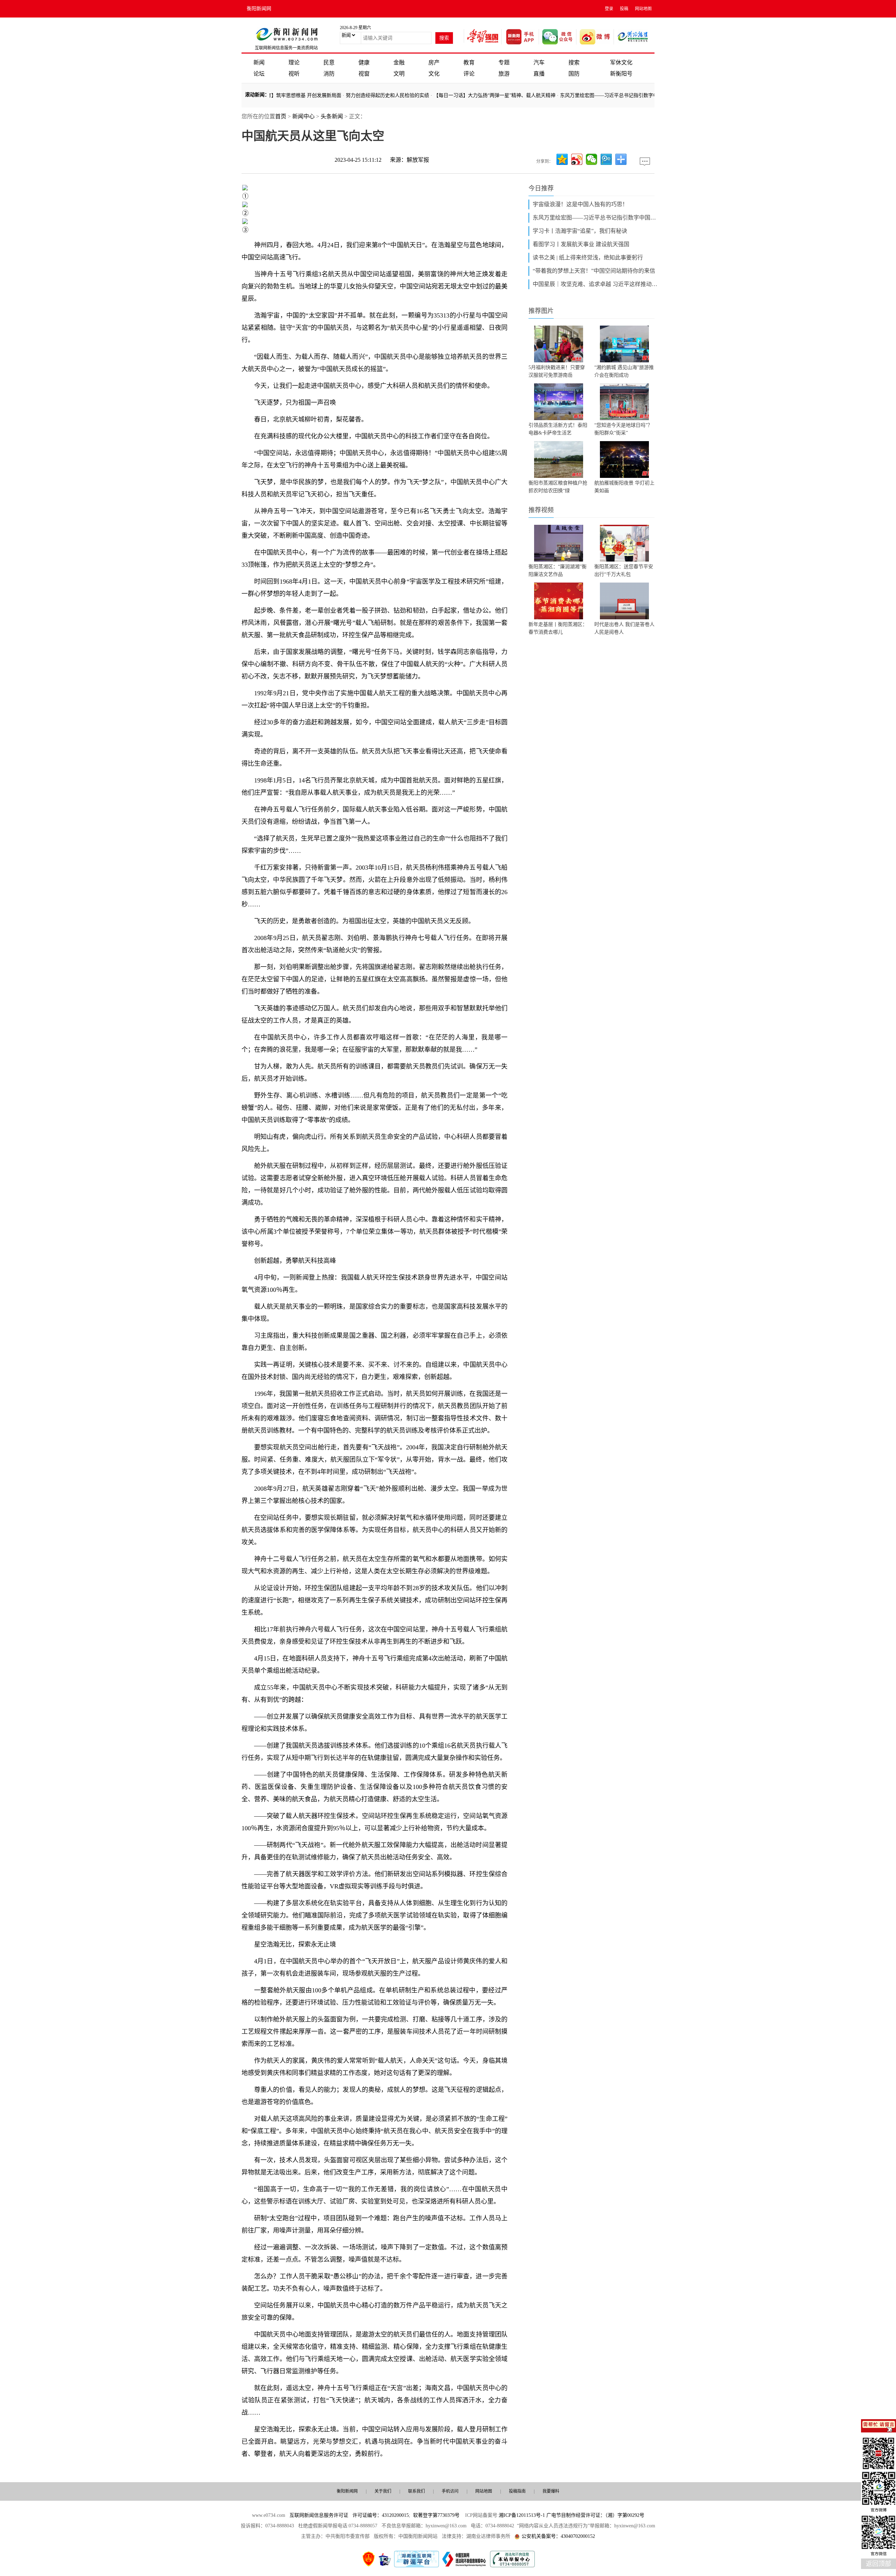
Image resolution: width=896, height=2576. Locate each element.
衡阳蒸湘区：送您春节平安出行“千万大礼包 (624, 570)
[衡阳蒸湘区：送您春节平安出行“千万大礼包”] (624, 543)
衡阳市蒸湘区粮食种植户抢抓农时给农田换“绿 (558, 487)
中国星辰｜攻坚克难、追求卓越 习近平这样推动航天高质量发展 (596, 284)
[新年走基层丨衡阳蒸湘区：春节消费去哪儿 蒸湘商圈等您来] (559, 601)
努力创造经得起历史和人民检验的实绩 (329, 95)
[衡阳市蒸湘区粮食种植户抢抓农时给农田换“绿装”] (559, 459)
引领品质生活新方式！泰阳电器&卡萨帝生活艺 (558, 429)
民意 (329, 62)
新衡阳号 (621, 74)
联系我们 (416, 2491)
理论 (294, 62)
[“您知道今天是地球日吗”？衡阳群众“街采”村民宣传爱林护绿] (624, 402)
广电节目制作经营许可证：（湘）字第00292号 (595, 2515)
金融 (399, 62)
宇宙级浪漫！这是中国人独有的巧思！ (580, 204)
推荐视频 (541, 510)
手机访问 (450, 2491)
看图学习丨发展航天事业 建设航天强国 (581, 244)
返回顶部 (878, 2564)
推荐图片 (541, 311)
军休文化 (621, 62)
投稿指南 (517, 2491)
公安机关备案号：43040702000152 (558, 2536)
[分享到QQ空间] (562, 159)
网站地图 (643, 9)
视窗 (364, 74)
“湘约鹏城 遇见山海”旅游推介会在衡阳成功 (624, 371)
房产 (434, 62)
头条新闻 (332, 116)
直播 (539, 74)
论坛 (259, 74)
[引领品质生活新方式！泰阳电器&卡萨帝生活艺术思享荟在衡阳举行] (559, 402)
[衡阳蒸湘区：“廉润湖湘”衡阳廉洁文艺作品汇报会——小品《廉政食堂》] (559, 543)
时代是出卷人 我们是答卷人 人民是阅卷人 (624, 628)
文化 (434, 74)
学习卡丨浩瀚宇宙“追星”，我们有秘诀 (580, 231)
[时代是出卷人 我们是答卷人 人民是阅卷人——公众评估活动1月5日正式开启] (624, 601)
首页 (281, 116)
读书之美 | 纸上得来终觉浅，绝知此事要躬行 (588, 257)
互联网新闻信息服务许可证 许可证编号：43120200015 (349, 2515)
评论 (469, 74)
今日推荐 (541, 188)
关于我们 (383, 2491)
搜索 (574, 62)
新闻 (259, 62)
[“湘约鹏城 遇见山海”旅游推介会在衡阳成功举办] (624, 344)
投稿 (624, 9)
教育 (469, 62)
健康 (364, 62)
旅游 (504, 74)
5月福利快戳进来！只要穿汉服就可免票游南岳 (557, 371)
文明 (399, 74)
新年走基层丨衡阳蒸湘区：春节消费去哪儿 (558, 628)
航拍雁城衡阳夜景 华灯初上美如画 (624, 487)
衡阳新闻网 (259, 9)
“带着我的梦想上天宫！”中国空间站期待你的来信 (594, 271)
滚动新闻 (255, 95)
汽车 (539, 62)
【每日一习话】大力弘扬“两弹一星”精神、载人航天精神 (436, 95)
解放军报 (418, 160)
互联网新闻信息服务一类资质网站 (286, 48)
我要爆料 (551, 2491)
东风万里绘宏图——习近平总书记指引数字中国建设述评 (562, 95)
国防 (574, 74)
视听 (294, 74)
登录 (609, 9)
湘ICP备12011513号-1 (522, 2515)
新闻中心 (303, 116)
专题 (504, 62)
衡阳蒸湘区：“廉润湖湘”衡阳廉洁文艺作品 (558, 570)
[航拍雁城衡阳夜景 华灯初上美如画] (624, 459)
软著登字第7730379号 (436, 2515)
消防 (329, 74)
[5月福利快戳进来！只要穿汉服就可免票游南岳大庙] (559, 344)
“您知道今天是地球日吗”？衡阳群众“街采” (623, 429)
